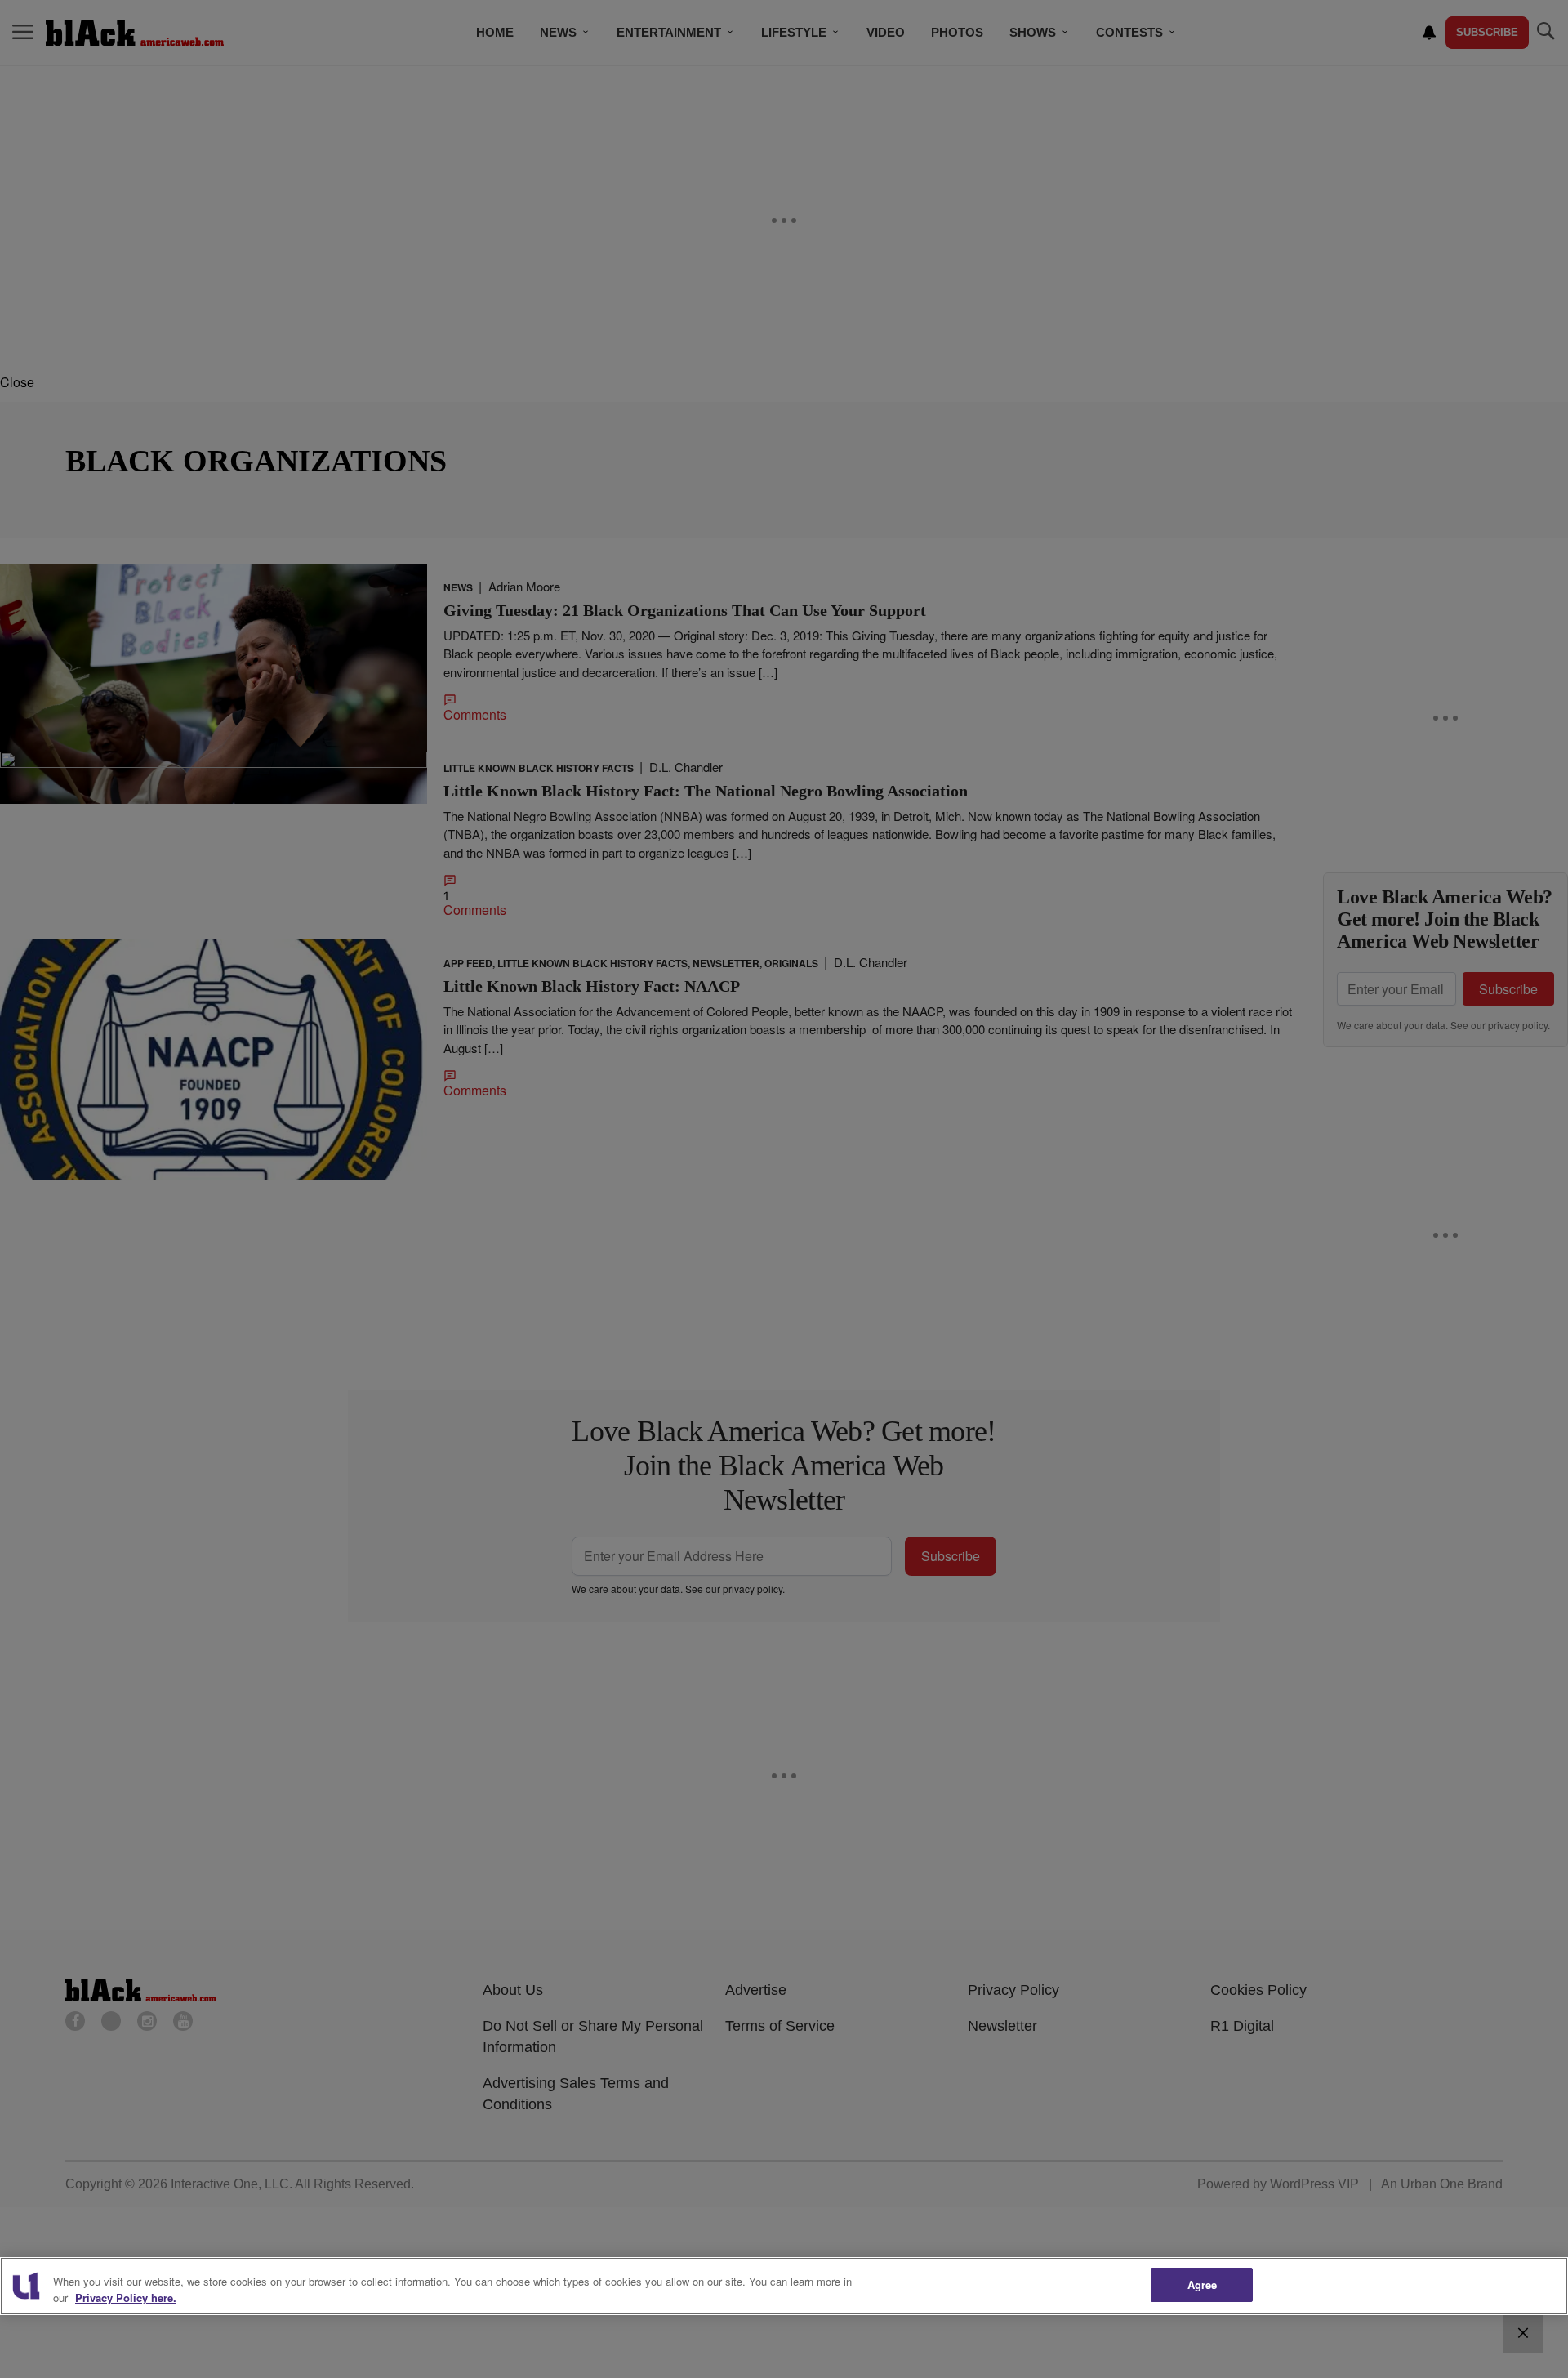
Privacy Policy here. (126, 2298)
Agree (1203, 2284)
